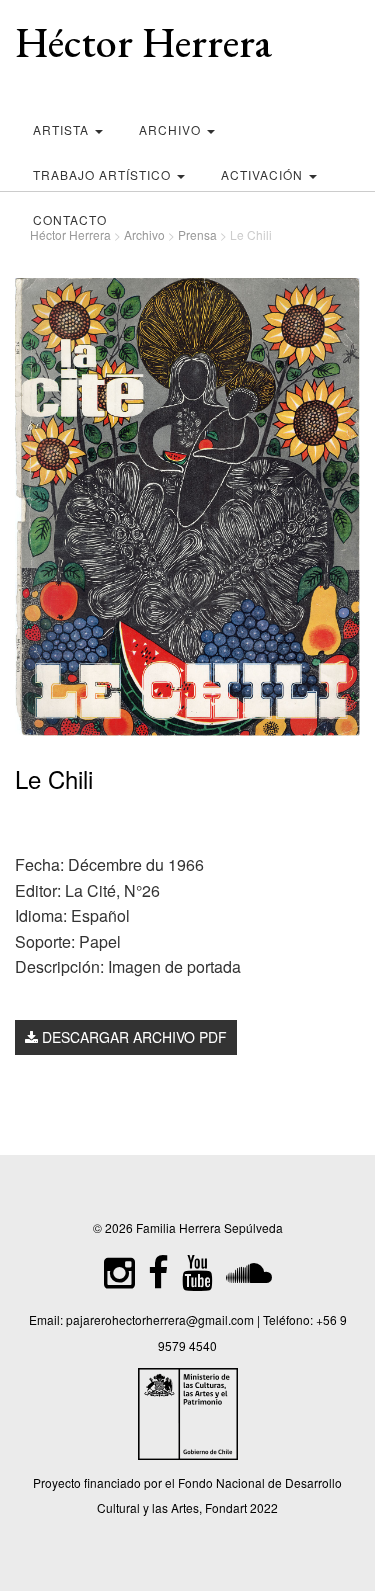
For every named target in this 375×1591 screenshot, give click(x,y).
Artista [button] (63, 129)
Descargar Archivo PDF (132, 1037)
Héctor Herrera (143, 42)
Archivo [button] (172, 129)
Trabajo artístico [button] (104, 174)
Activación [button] (264, 174)
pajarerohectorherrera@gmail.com (160, 1319)
